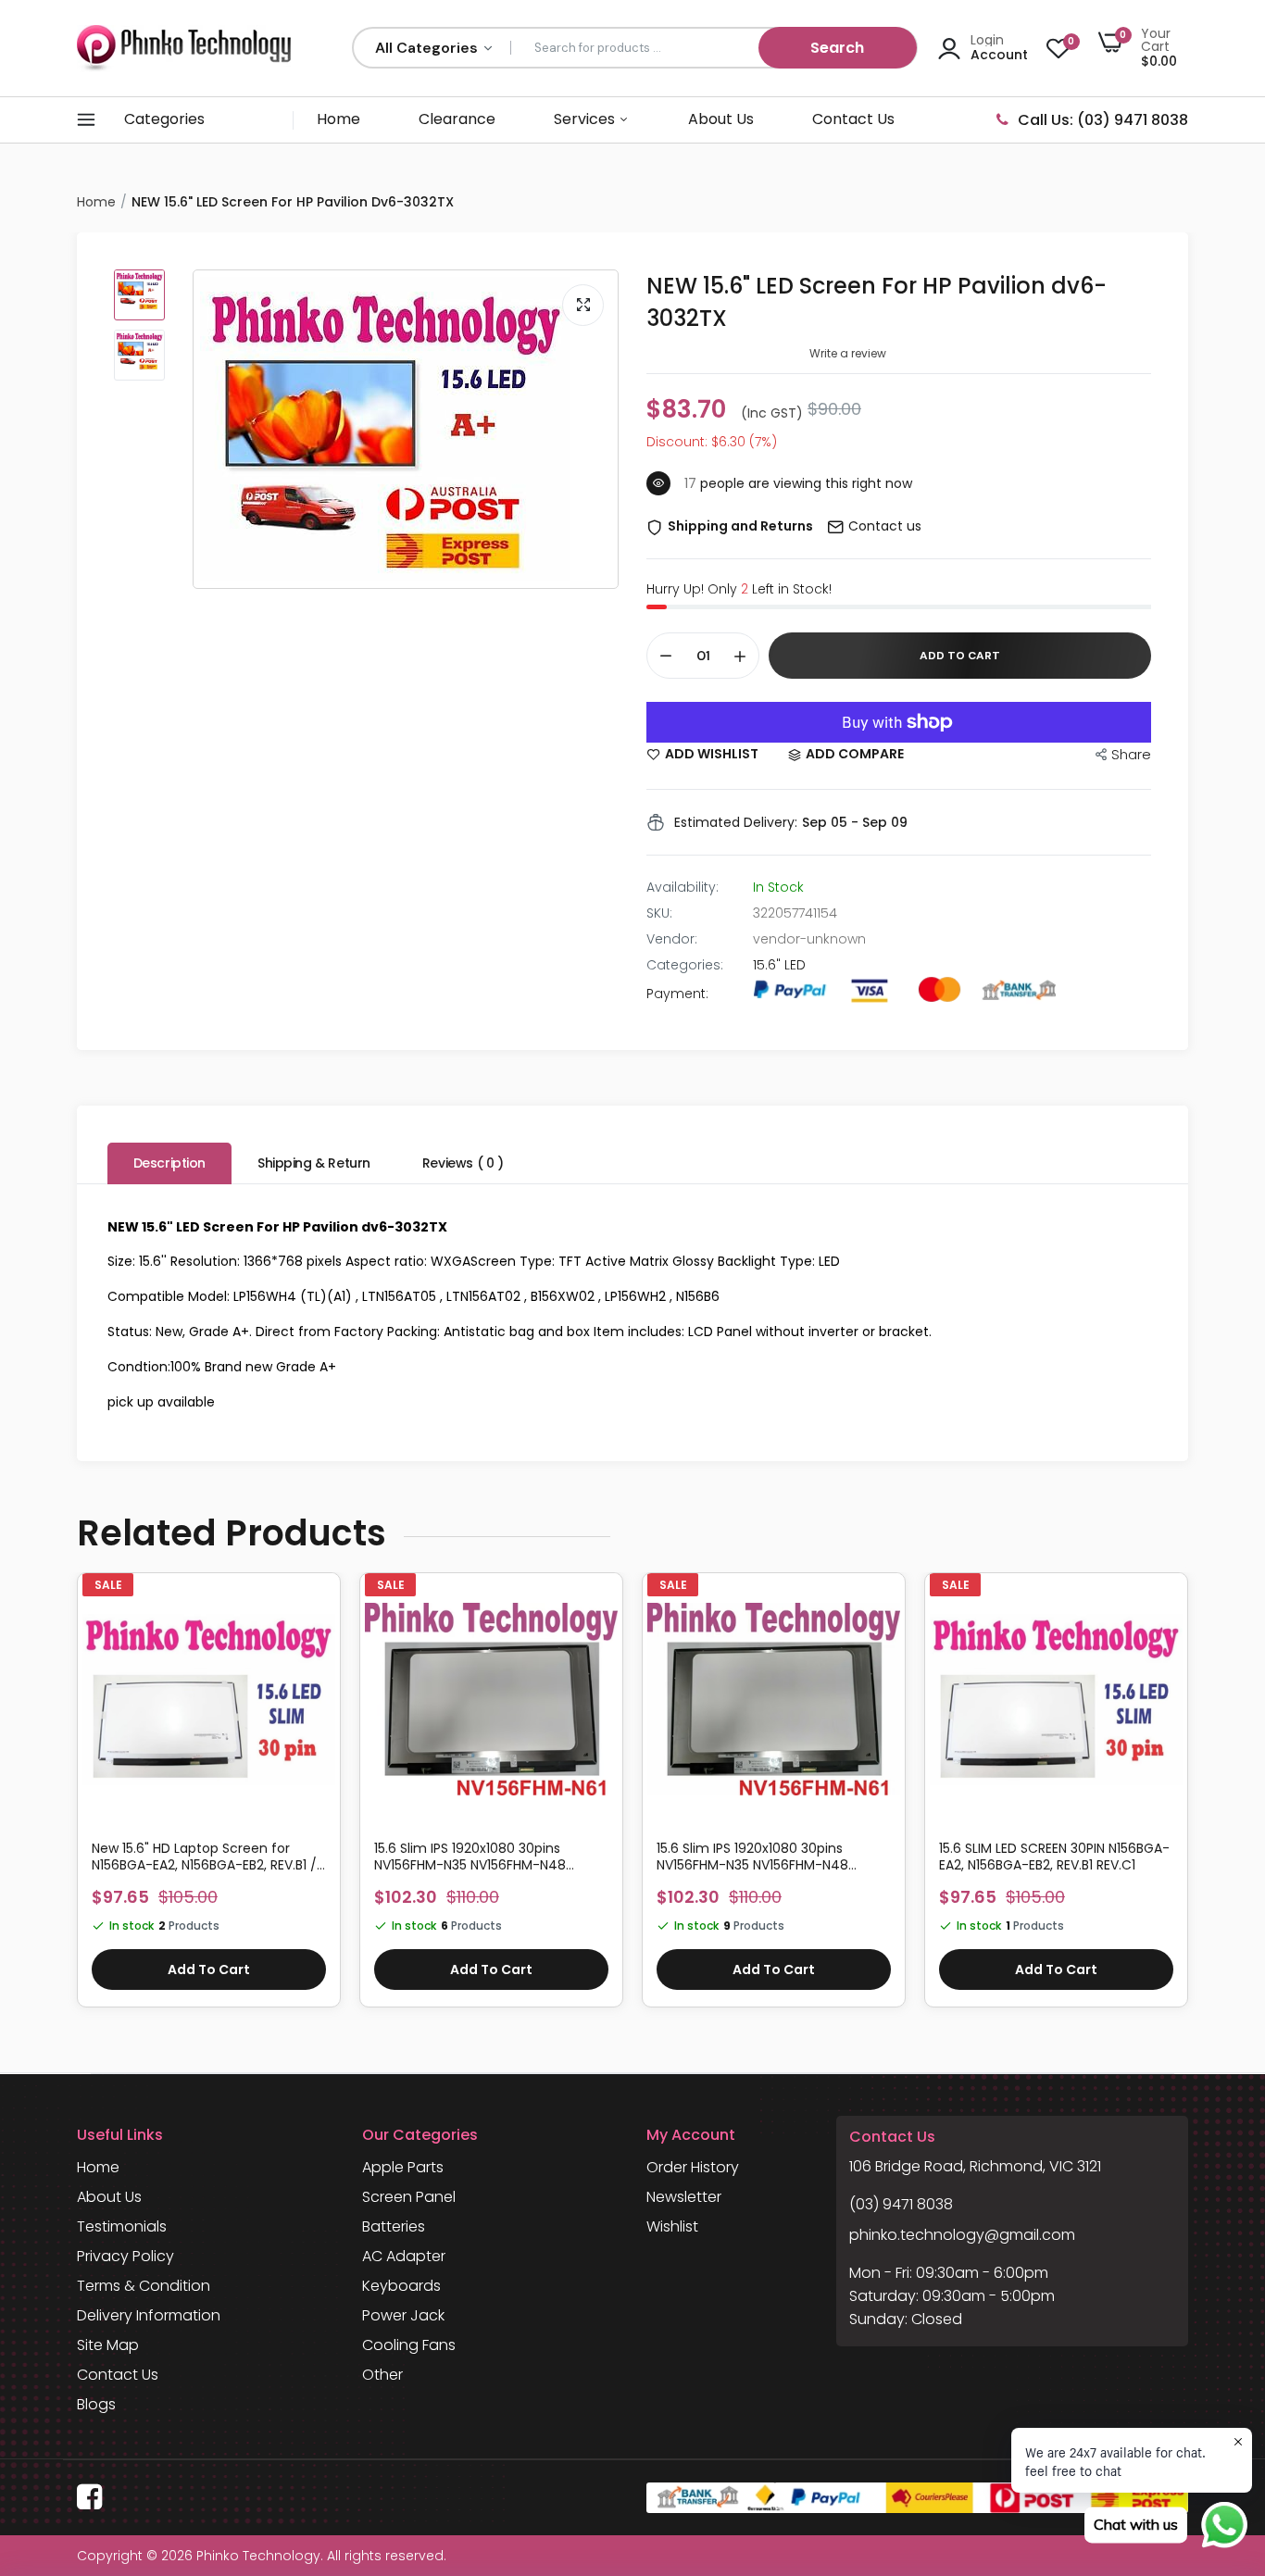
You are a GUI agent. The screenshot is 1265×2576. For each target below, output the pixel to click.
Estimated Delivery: (736, 822)
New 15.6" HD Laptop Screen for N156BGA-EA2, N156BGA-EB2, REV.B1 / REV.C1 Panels (204, 1857)
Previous (77, 1799)
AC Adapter (404, 2256)
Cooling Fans (409, 2345)
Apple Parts (403, 2167)
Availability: (683, 887)
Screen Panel (409, 2197)
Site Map (108, 2345)
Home (338, 119)
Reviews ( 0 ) (463, 1163)
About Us (721, 119)
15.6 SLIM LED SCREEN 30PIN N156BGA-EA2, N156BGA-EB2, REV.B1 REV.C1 (1054, 1857)
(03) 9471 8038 (901, 2204)
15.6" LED (779, 965)
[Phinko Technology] (184, 48)
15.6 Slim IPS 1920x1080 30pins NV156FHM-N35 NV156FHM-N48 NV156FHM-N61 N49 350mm (470, 1857)
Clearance (457, 119)
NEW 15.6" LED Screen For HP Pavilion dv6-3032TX (877, 302)
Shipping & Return (314, 1163)
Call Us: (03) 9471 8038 (1103, 120)
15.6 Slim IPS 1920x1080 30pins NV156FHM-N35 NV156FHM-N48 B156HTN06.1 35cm (752, 1857)
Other (382, 2375)
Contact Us (853, 119)
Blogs (96, 2404)
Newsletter (684, 2197)
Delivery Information (149, 2315)
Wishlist (672, 2226)
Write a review (848, 353)
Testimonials (122, 2226)
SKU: (659, 913)
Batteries (394, 2226)
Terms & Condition (144, 2286)
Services (586, 119)
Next (1188, 1799)
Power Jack (403, 2315)
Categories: (685, 965)
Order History (693, 2167)
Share (1131, 754)
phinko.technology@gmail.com (962, 2235)
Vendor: (672, 939)
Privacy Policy (125, 2256)
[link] (319, 1610)
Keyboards (401, 2286)
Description (169, 1163)
